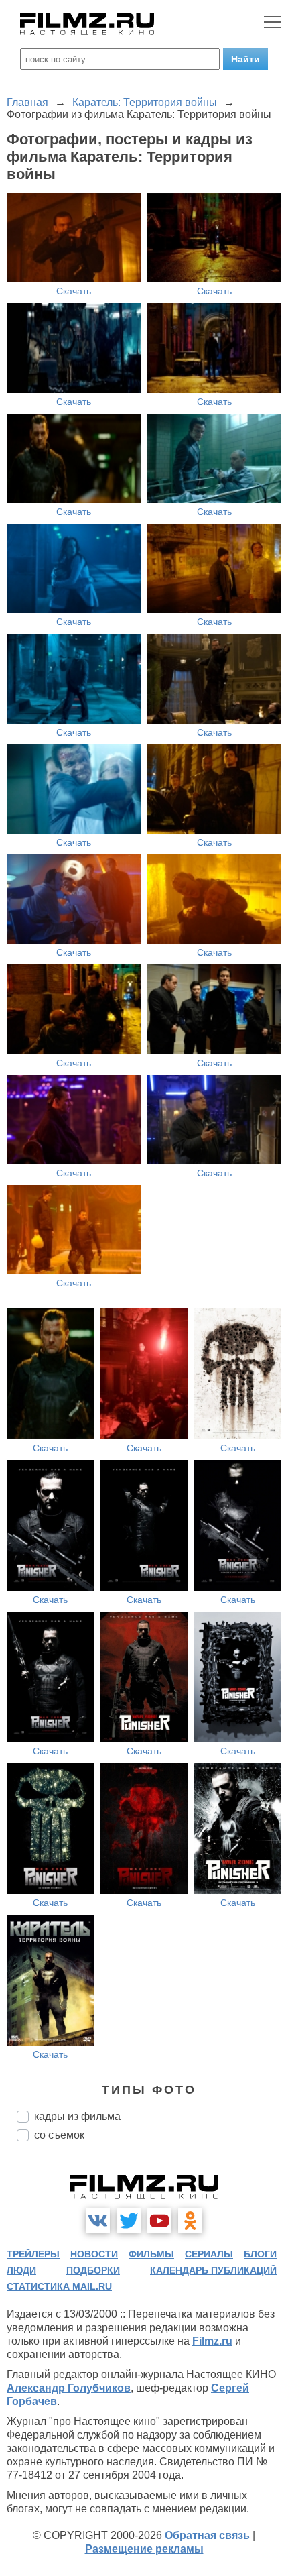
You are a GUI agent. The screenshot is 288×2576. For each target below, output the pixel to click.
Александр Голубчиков (69, 2388)
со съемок (59, 2135)
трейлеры (33, 2254)
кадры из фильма (77, 2116)
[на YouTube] (159, 2221)
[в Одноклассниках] (190, 2221)
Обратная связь (207, 2535)
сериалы (209, 2254)
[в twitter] (129, 2221)
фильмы (151, 2254)
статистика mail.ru (59, 2286)
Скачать (74, 291)
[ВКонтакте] (98, 2221)
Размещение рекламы (144, 2549)
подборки (93, 2270)
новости (94, 2254)
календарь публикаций (213, 2270)
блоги (260, 2254)
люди (21, 2270)
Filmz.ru (212, 2341)
